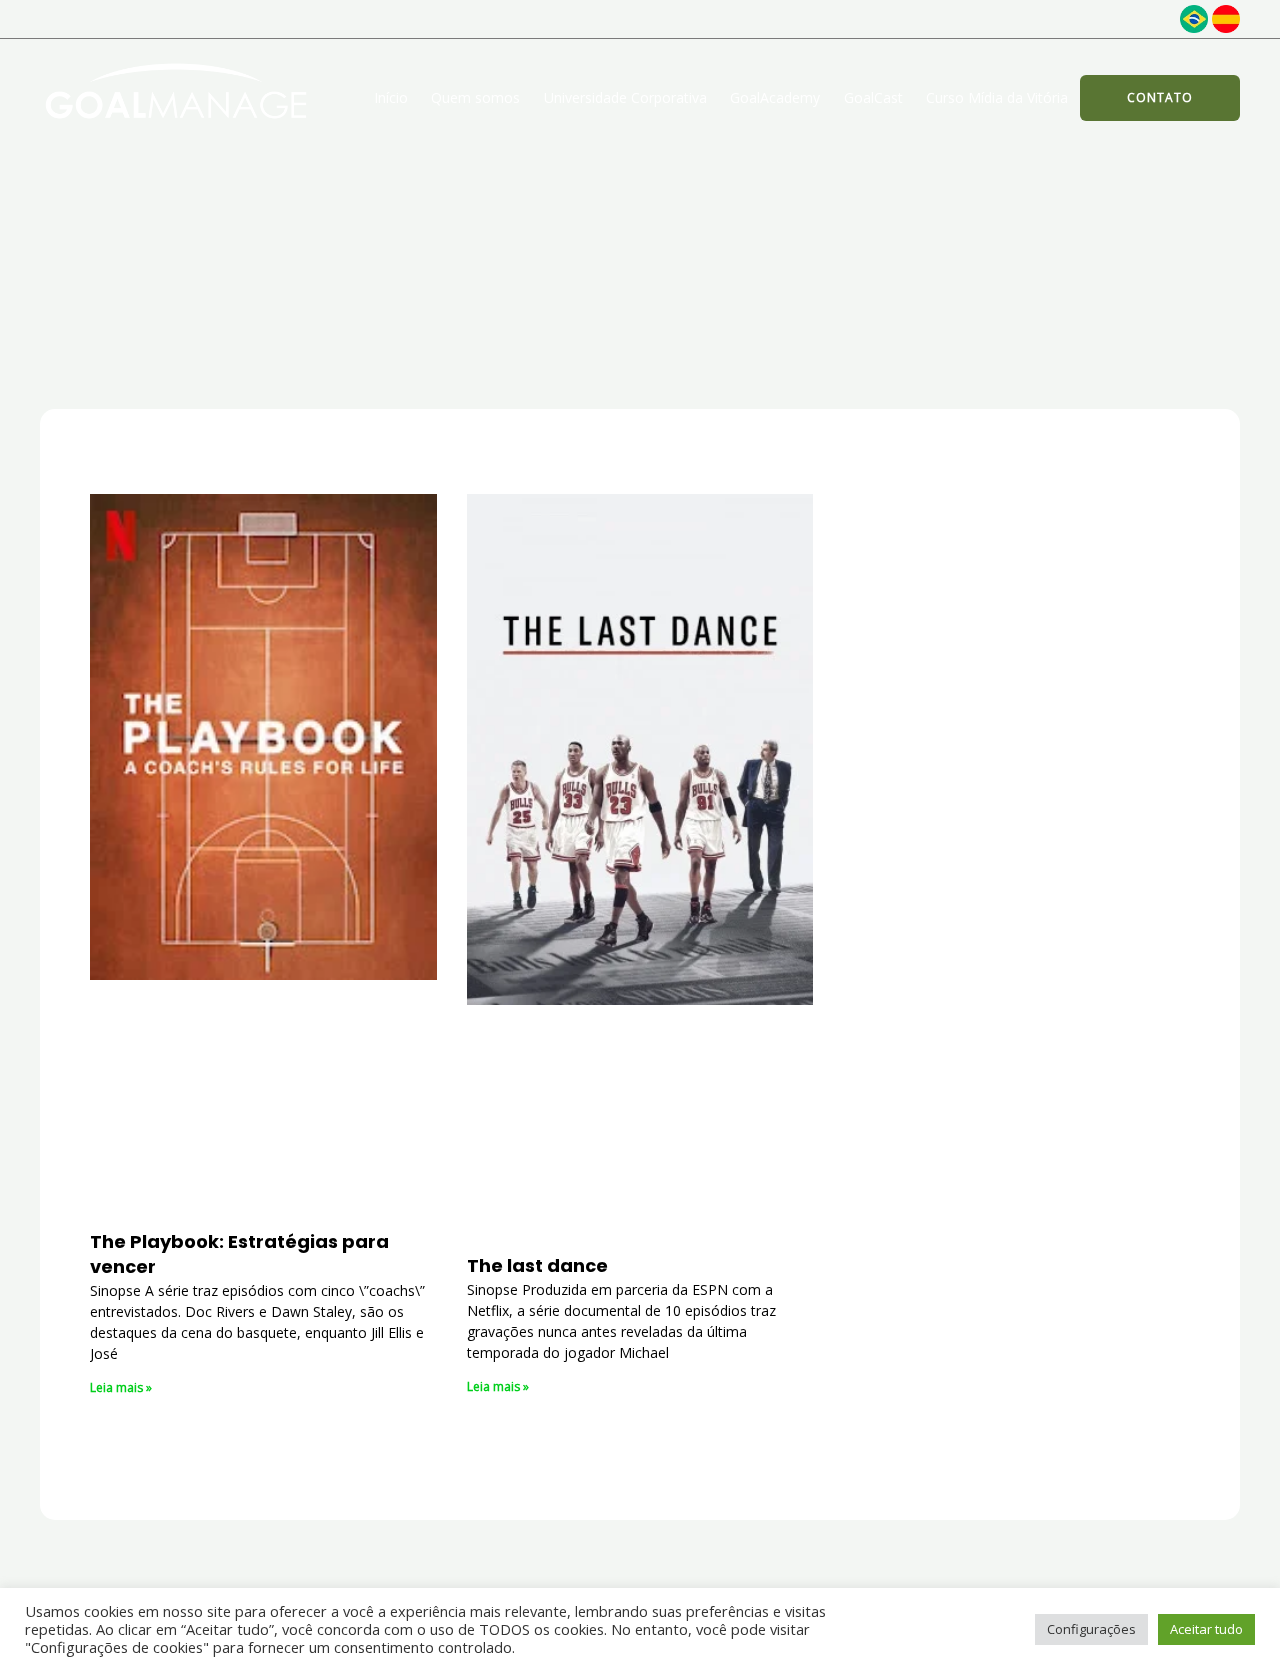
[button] (1160, 98)
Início (391, 97)
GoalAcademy (775, 97)
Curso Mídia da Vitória (997, 97)
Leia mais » (121, 1387)
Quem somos (475, 97)
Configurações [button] (1091, 1629)
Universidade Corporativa (625, 97)
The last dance (537, 1265)
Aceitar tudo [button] (1206, 1629)
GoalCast (873, 97)
